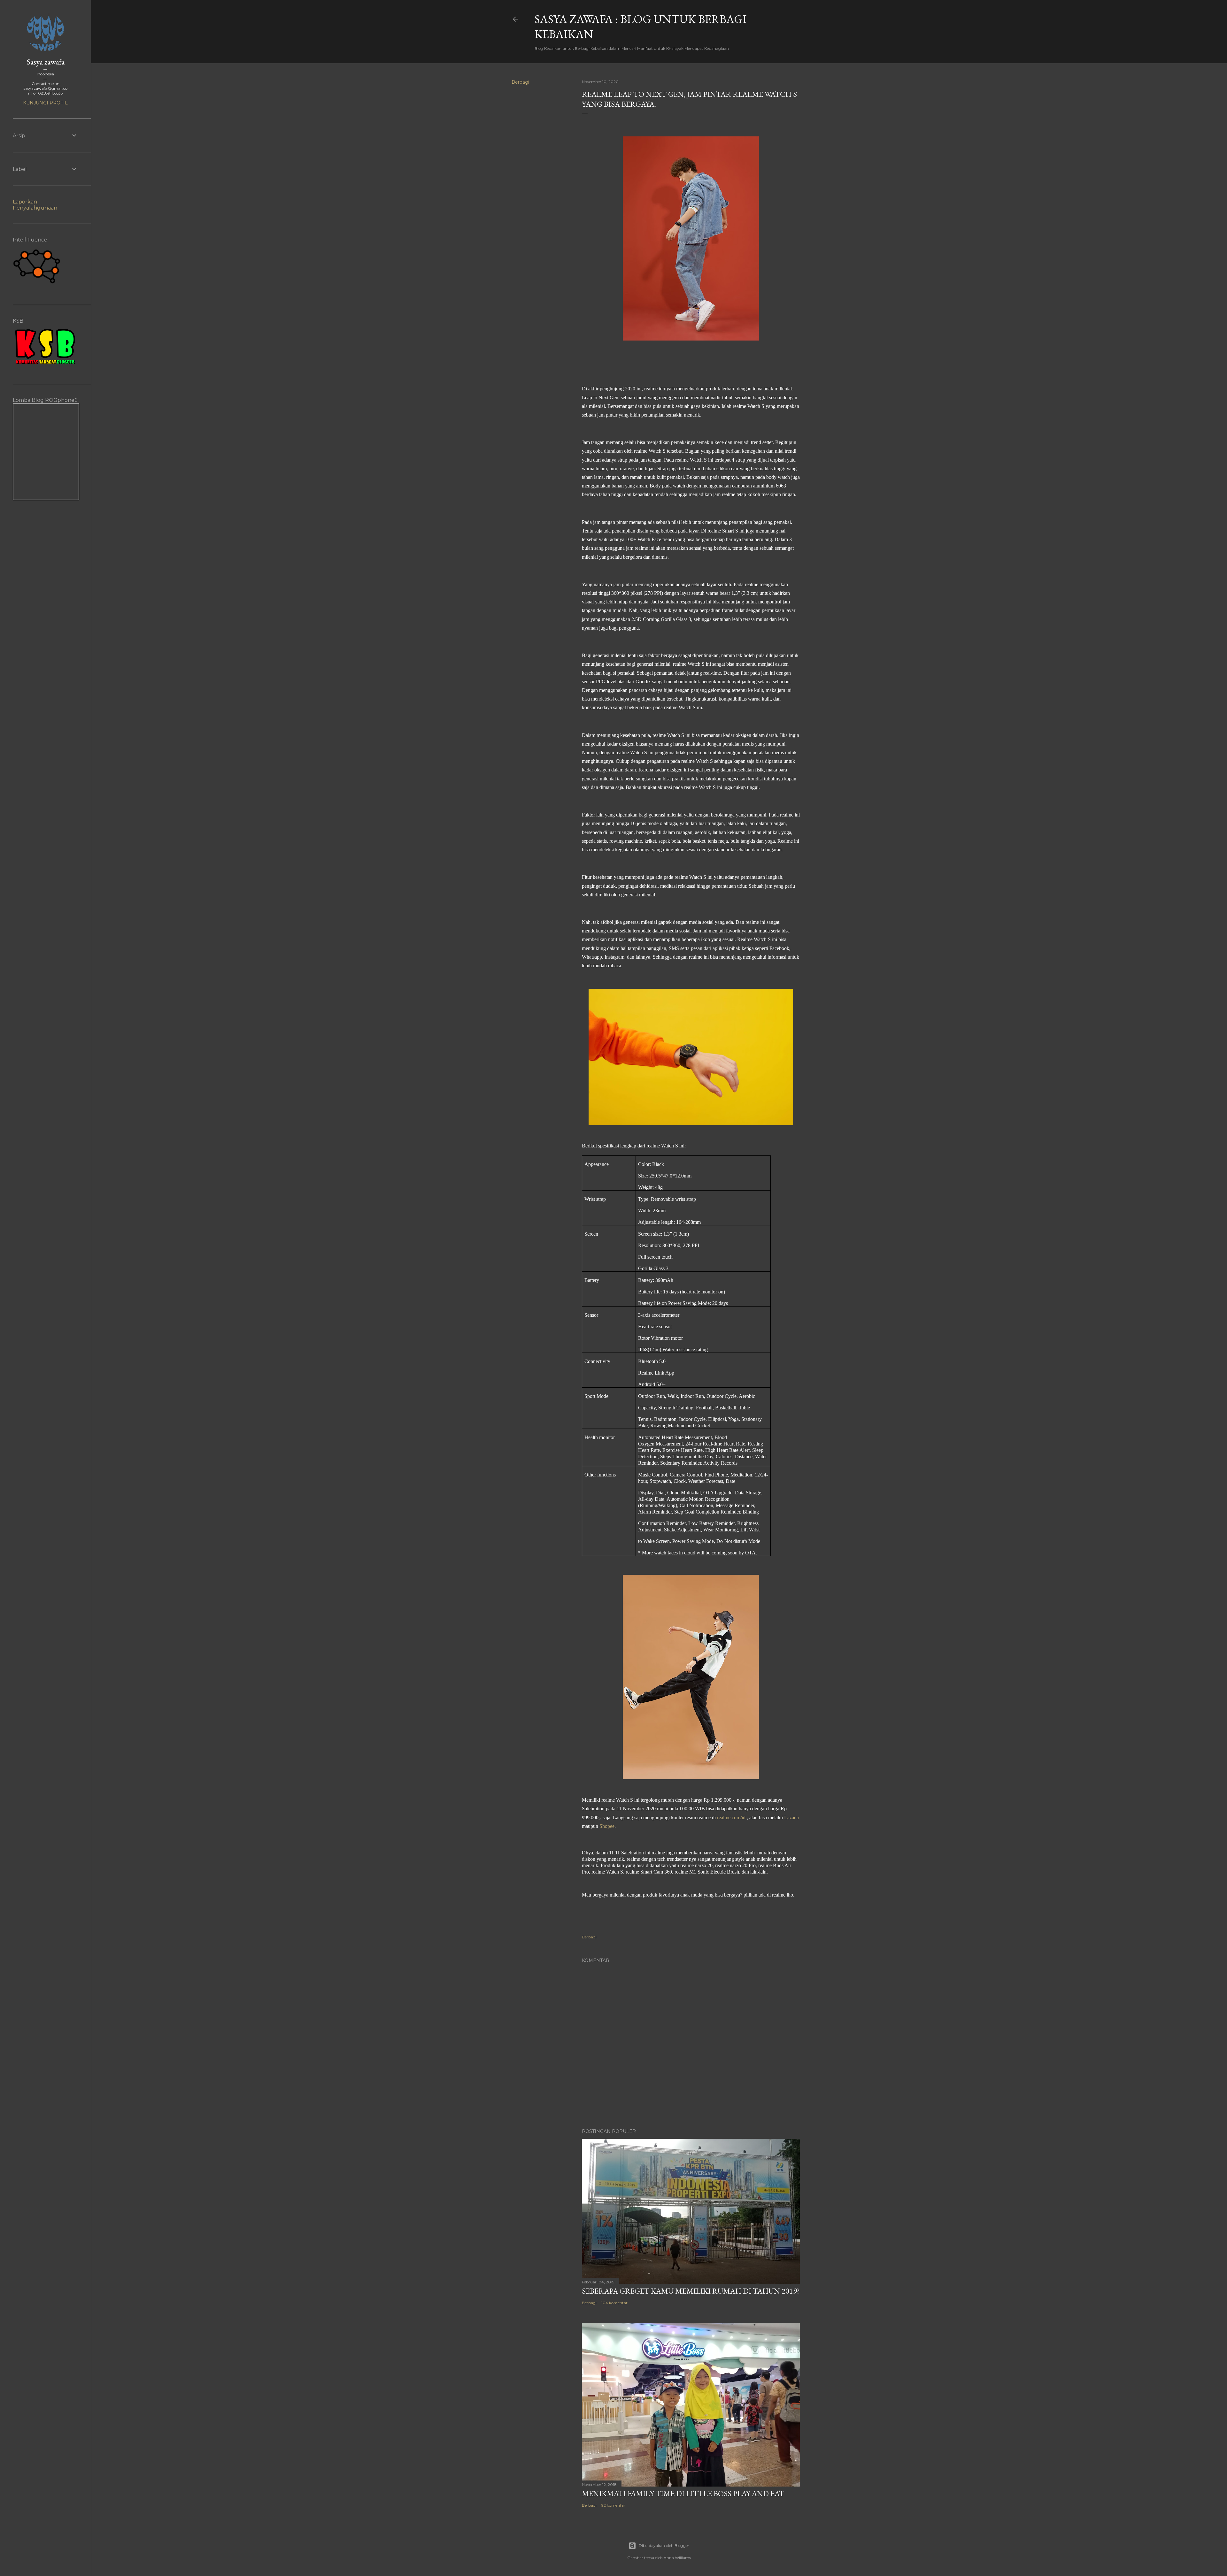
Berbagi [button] (520, 82)
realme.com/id (731, 1817)
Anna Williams (677, 2558)
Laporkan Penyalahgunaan (35, 205)
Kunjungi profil (45, 103)
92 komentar (613, 2505)
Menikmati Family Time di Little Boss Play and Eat (683, 2493)
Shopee (607, 1826)
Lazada (791, 1817)
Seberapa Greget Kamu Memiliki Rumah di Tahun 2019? (691, 2291)
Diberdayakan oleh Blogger (664, 2545)
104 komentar (614, 2303)
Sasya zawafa (46, 62)
